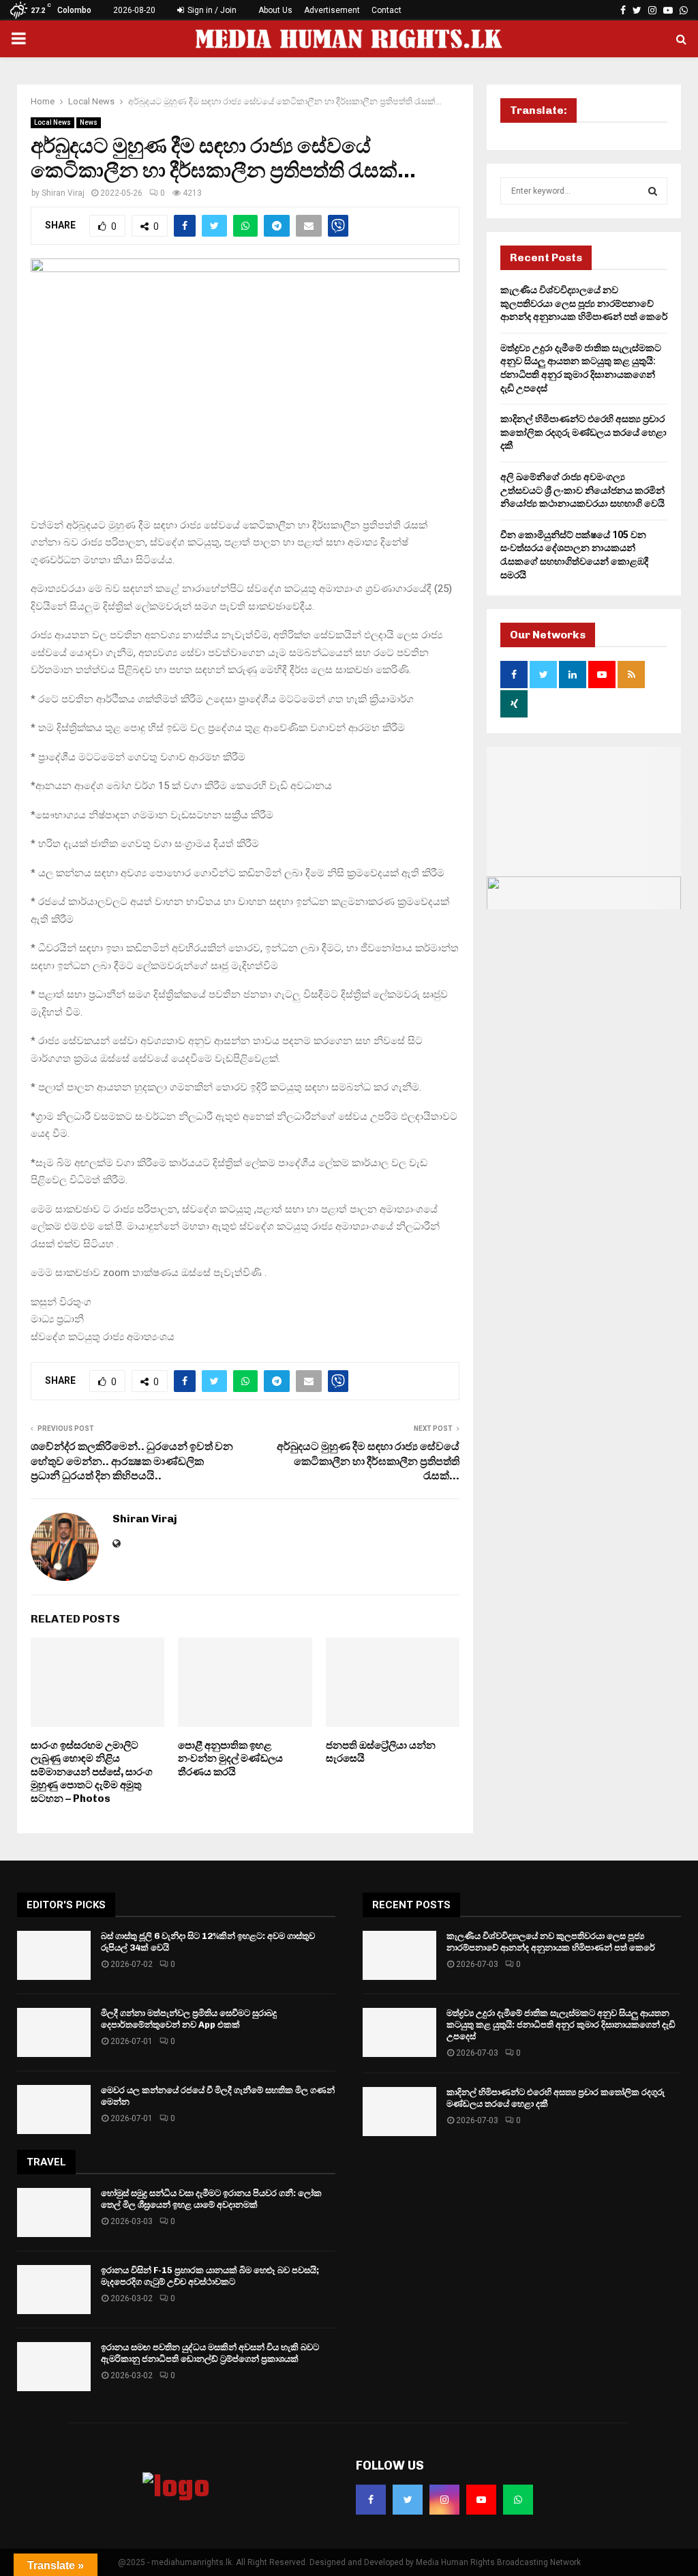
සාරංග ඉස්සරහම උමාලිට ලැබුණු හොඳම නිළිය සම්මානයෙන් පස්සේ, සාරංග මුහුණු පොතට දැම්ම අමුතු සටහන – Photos (92, 1772)
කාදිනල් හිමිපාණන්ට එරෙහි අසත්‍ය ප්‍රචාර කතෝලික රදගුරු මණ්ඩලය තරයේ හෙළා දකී (583, 432)
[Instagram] (444, 2500)
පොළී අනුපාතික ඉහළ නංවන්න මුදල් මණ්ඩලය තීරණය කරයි (230, 1759)
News (89, 122)
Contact (386, 10)
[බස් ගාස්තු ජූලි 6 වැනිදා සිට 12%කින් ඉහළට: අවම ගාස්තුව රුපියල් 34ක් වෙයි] (54, 1955)
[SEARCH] (653, 191)
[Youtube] (481, 2500)
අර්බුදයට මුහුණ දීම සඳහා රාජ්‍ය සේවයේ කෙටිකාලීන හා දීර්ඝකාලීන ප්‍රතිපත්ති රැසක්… (368, 1461)
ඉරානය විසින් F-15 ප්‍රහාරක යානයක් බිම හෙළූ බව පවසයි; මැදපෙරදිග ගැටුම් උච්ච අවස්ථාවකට (210, 2276)
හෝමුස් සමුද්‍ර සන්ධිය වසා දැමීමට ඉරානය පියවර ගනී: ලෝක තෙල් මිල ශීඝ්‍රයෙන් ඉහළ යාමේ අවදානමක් (211, 2199)
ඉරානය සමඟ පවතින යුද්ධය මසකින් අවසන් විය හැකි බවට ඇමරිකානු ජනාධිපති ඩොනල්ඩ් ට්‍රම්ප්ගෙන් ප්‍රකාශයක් (210, 2353)
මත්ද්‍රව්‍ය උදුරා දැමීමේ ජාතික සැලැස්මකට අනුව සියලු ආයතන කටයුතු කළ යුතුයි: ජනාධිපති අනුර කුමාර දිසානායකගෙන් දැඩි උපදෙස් (561, 2025)
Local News (52, 122)
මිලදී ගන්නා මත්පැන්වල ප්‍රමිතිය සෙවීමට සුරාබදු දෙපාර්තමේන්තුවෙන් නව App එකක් (189, 2019)
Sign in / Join (211, 10)
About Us (275, 10)
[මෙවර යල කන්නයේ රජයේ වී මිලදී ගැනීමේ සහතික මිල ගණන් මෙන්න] (54, 2109)
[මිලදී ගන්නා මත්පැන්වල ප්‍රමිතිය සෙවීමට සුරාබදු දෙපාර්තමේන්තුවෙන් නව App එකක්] (54, 2032)
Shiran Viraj (63, 193)
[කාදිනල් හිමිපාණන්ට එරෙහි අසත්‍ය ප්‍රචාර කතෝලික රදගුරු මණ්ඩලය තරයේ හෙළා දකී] (399, 2112)
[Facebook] (371, 2500)
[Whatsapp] (518, 2500)
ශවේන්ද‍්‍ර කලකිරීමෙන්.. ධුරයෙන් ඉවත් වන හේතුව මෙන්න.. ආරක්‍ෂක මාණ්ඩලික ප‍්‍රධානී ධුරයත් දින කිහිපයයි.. (132, 1461)
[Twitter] (408, 2500)
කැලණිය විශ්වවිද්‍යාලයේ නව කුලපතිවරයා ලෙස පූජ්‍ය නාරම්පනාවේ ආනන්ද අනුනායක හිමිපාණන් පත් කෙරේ (584, 303)
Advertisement (332, 10)
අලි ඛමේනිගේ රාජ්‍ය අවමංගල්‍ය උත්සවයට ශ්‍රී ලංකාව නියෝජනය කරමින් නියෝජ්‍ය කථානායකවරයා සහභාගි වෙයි (582, 490)
